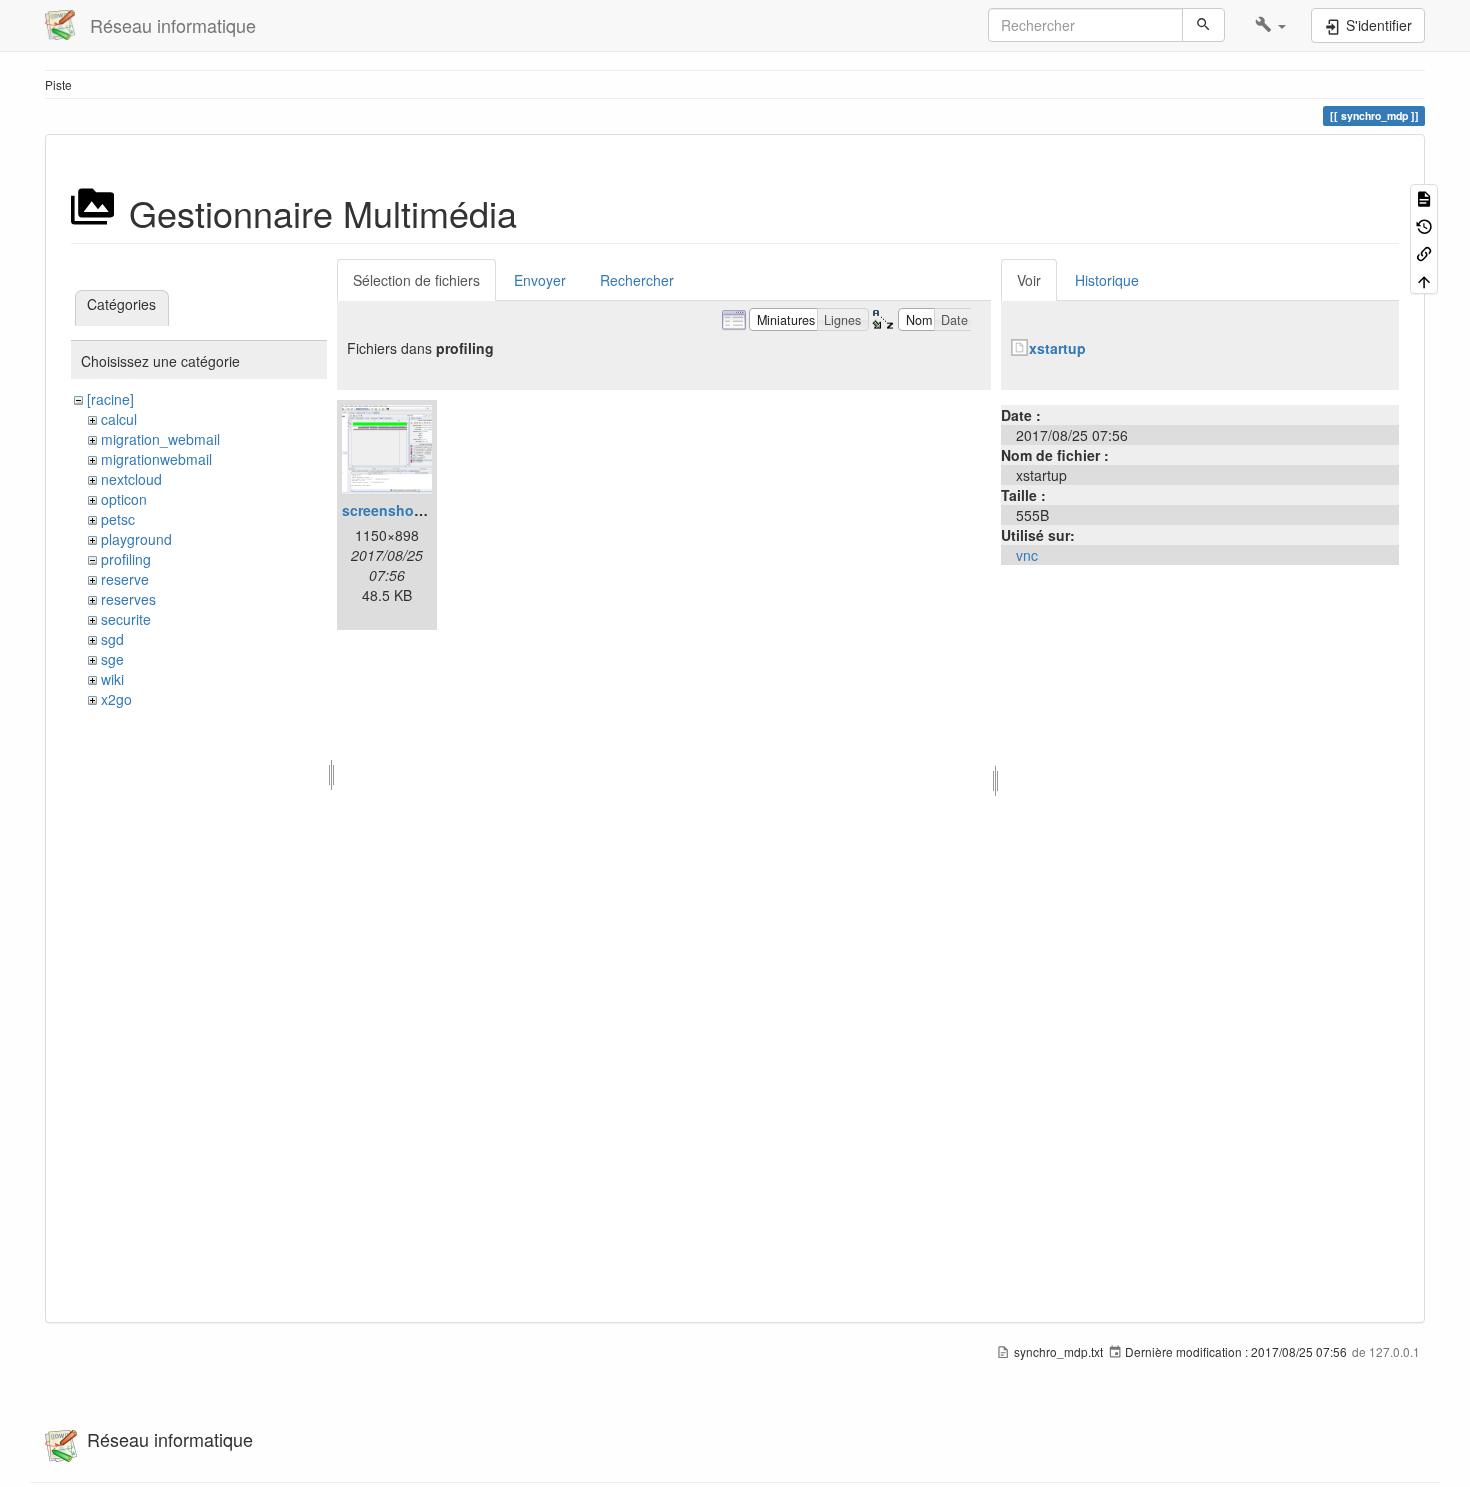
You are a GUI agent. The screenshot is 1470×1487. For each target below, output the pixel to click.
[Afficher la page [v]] (1424, 197)
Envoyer (540, 280)
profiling (126, 559)
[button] (1270, 25)
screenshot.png (396, 510)
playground (136, 539)
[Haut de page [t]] (1424, 279)
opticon (124, 499)
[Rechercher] (1203, 25)
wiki (112, 679)
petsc (118, 519)
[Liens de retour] (1424, 252)
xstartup (1057, 348)
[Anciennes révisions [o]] (1424, 224)
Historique (1107, 280)
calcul (119, 419)
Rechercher (637, 280)
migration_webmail (160, 439)
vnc (1027, 555)
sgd (112, 639)
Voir (1029, 280)
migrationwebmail (156, 459)
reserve (125, 579)
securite (126, 619)
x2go (116, 699)
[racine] (110, 399)
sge (112, 659)
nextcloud (131, 479)
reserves (128, 599)
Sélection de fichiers (416, 280)
